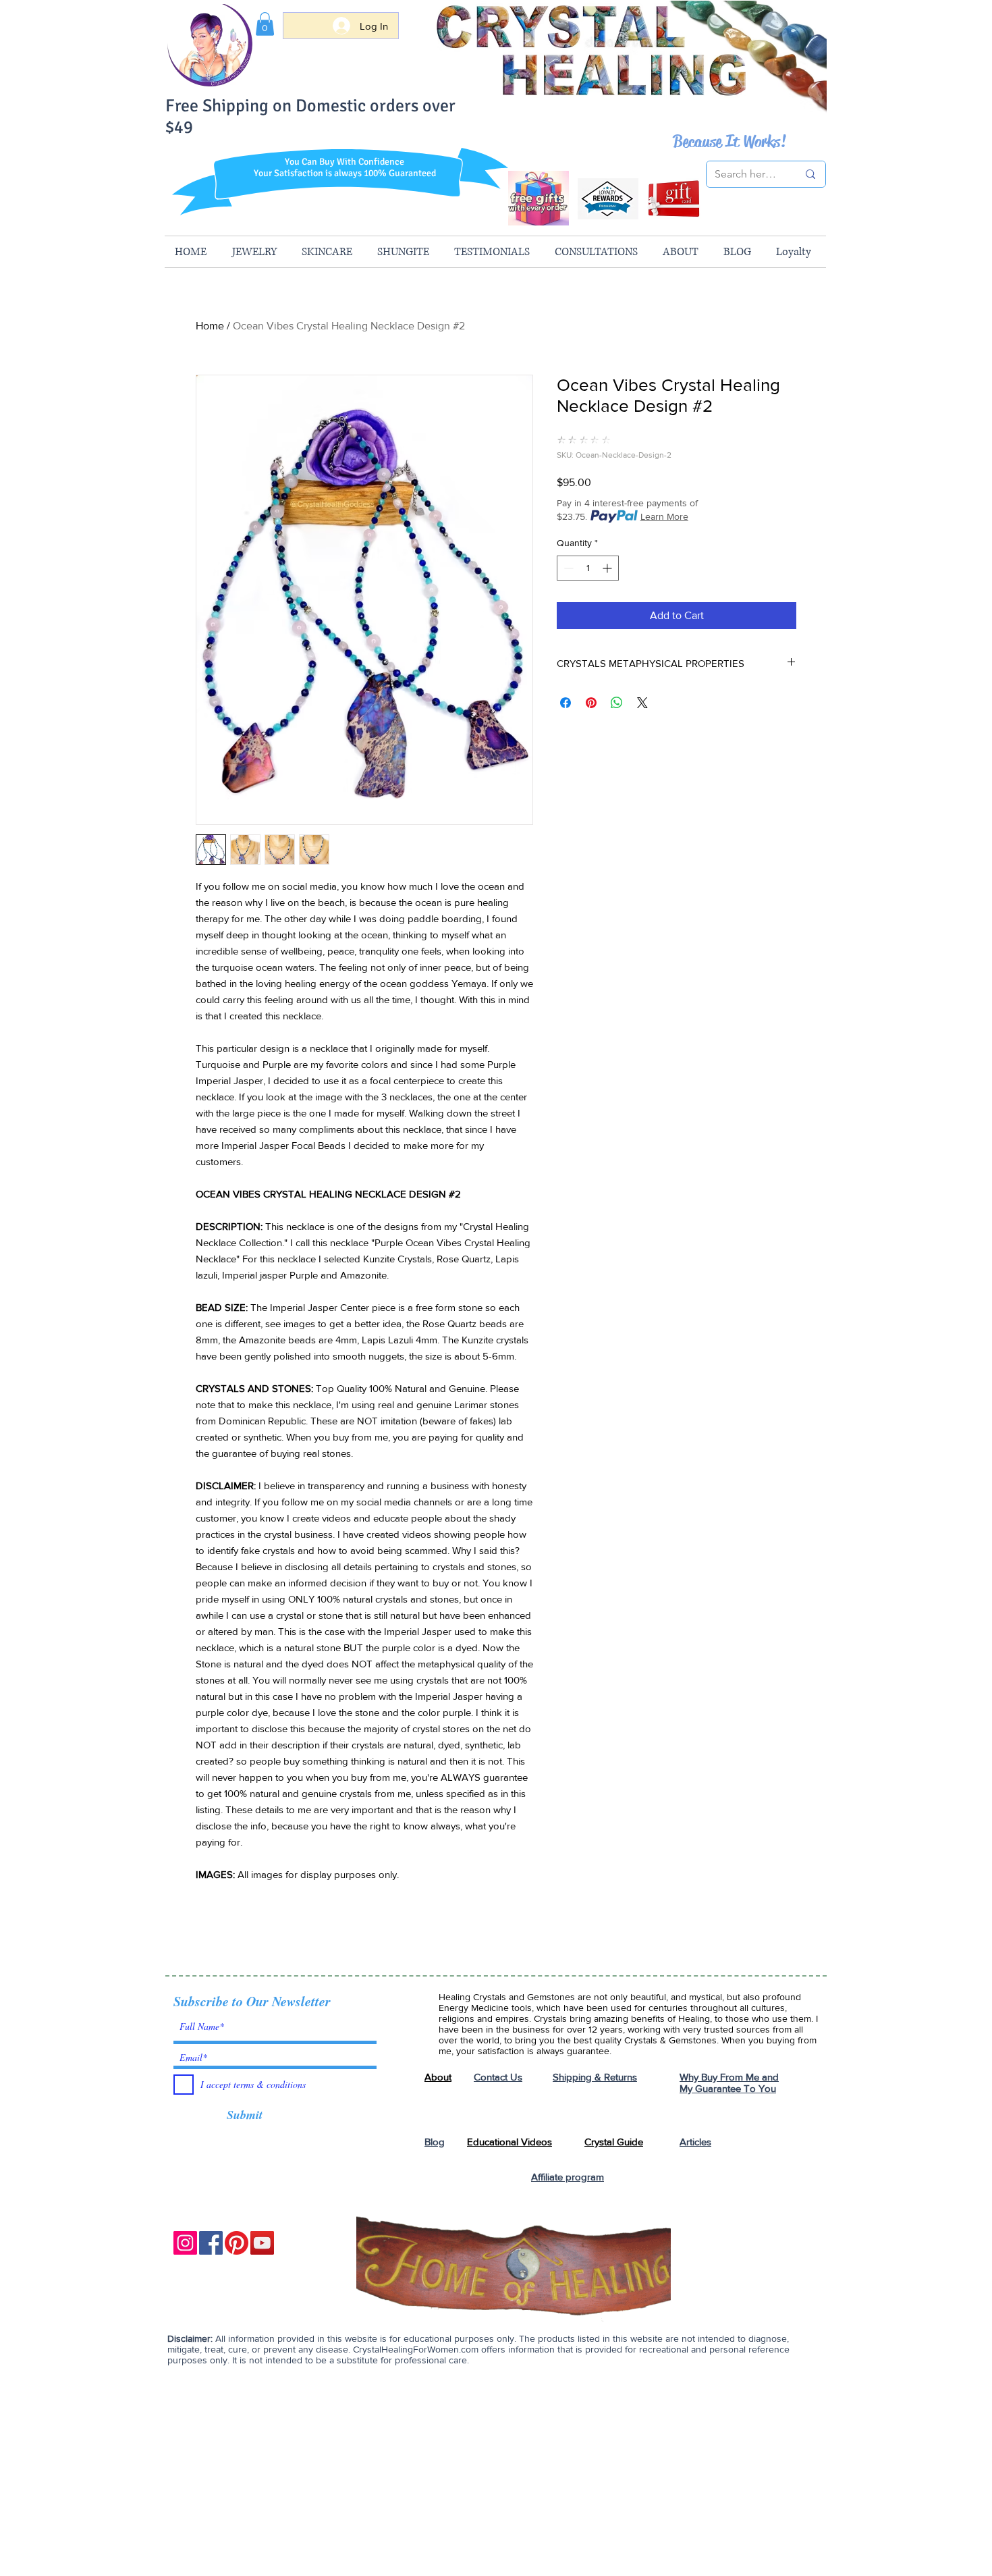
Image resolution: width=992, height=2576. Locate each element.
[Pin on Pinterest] (591, 703)
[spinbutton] (588, 568)
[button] (265, 24)
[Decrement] (567, 568)
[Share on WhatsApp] (617, 703)
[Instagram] (185, 2243)
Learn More (664, 516)
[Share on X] (642, 703)
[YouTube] (262, 2243)
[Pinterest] (237, 2243)
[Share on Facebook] (566, 703)
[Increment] (608, 568)
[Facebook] (211, 2243)
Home (210, 326)
